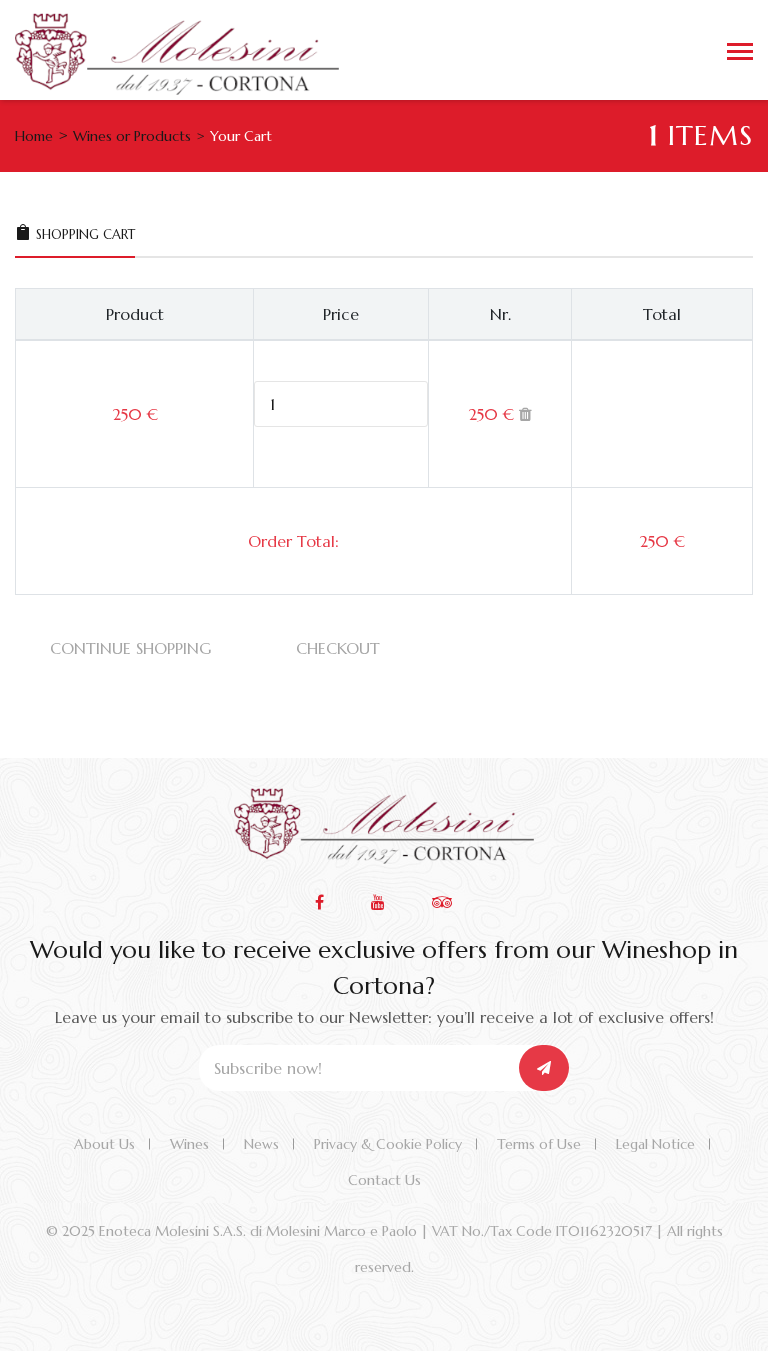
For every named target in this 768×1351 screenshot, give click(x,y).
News (261, 1144)
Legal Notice (655, 1144)
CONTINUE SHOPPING (130, 648)
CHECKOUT (338, 648)
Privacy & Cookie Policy (388, 1144)
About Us (104, 1144)
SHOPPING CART (85, 234)
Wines (189, 1144)
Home (34, 136)
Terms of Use (539, 1144)
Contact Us (384, 1180)
